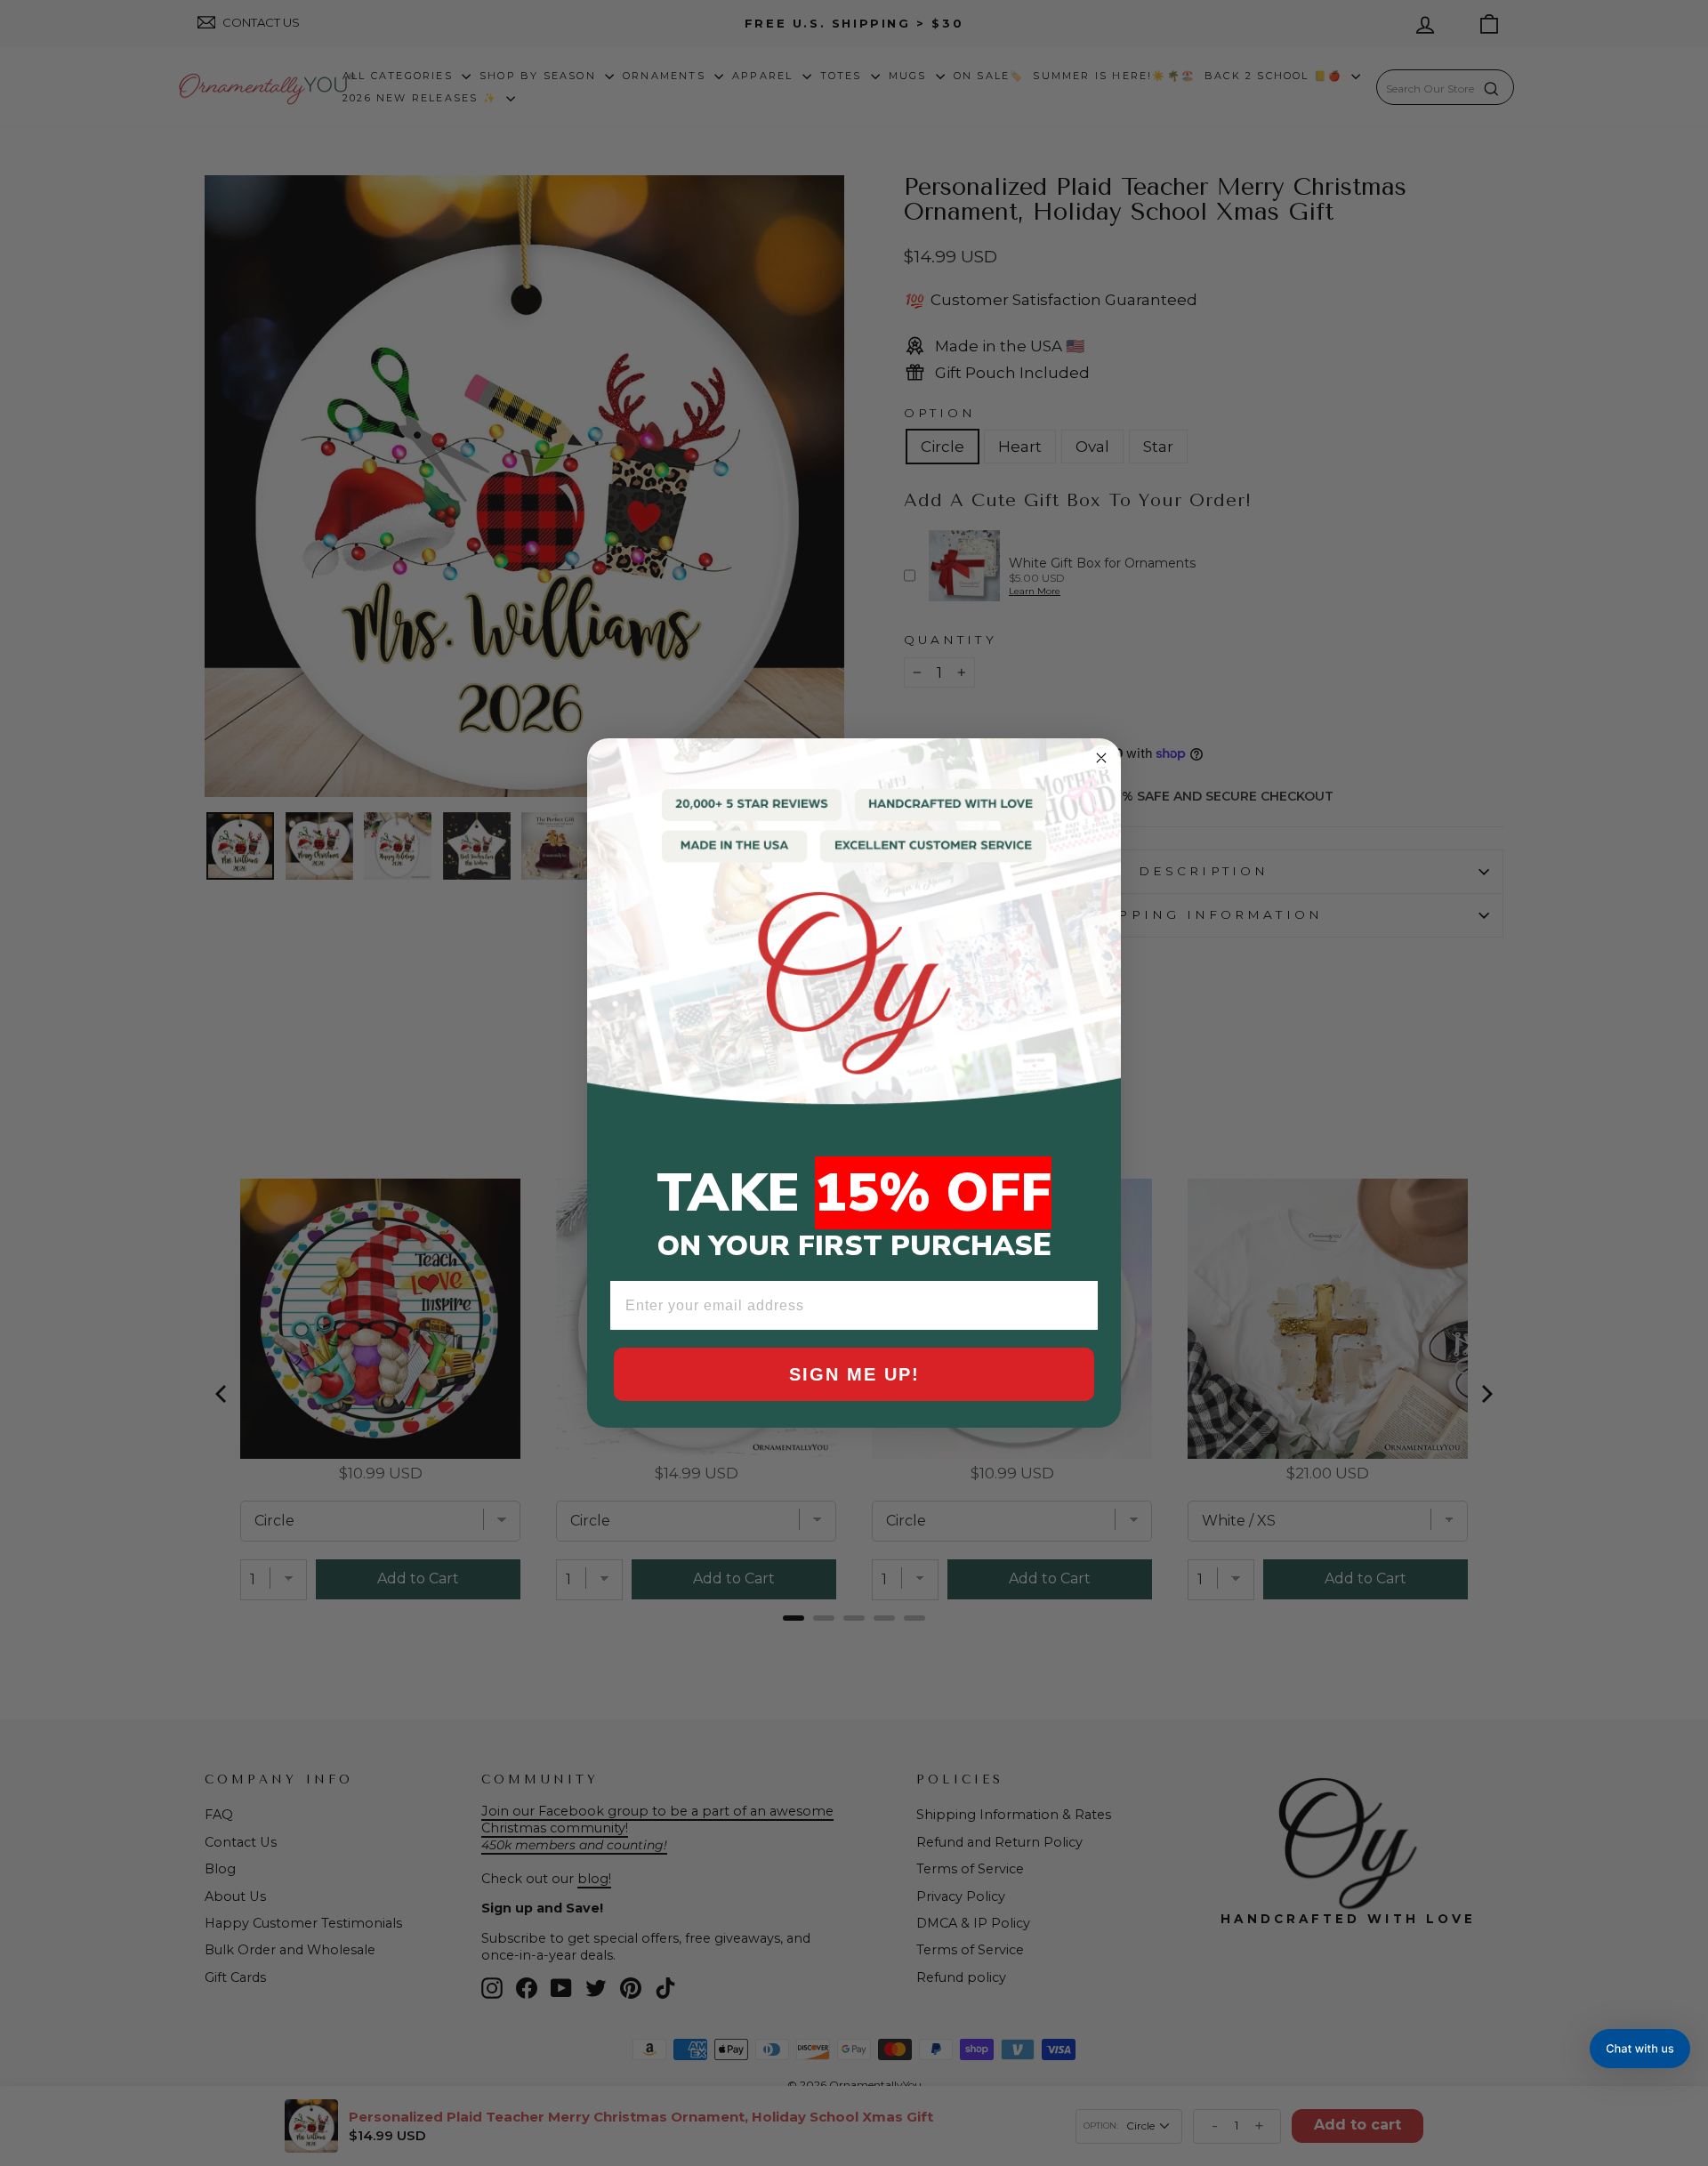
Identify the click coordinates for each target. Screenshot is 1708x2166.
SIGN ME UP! (854, 1374)
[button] (1640, 2049)
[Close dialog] (1101, 758)
